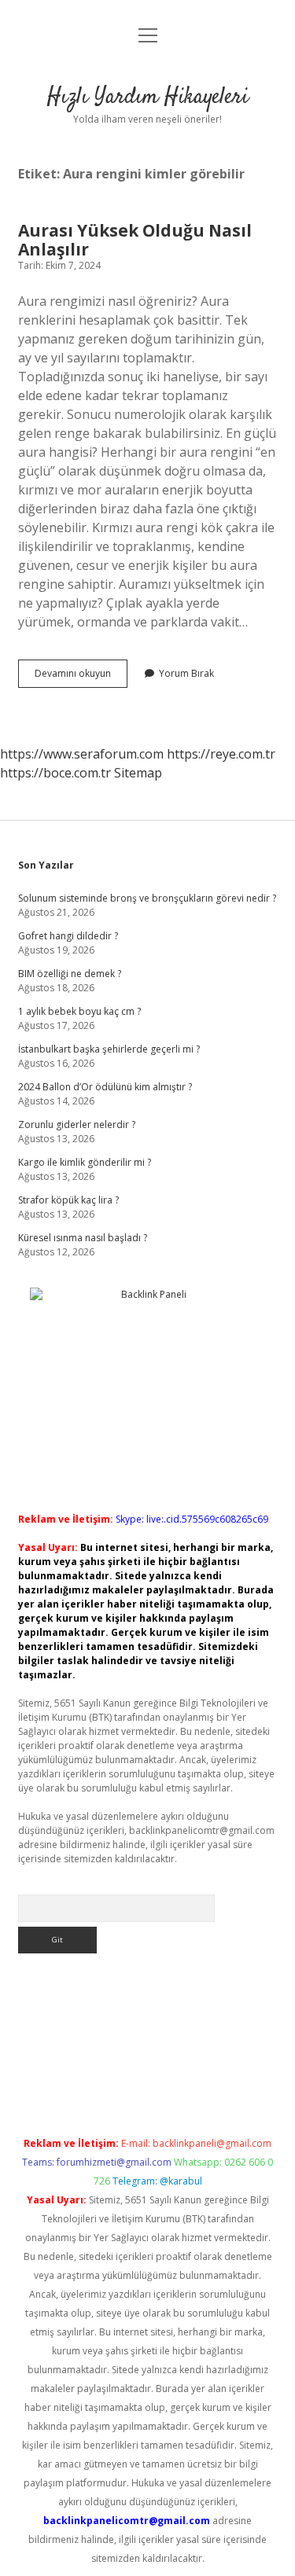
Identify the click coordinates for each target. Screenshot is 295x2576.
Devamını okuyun (81, 677)
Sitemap (138, 773)
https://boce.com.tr (55, 773)
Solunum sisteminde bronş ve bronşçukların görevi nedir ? (147, 898)
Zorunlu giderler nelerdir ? (77, 1124)
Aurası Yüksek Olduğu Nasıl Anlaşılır (135, 240)
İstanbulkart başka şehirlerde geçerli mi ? (109, 1049)
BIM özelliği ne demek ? (70, 974)
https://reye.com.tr (221, 754)
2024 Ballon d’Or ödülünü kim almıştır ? (105, 1087)
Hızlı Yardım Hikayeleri (148, 97)
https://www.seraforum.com (82, 754)
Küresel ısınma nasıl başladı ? (83, 1238)
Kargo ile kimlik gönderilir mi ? (85, 1162)
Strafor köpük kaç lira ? (68, 1200)
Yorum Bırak (186, 673)
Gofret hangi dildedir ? (68, 936)
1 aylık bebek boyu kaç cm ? (79, 1011)
